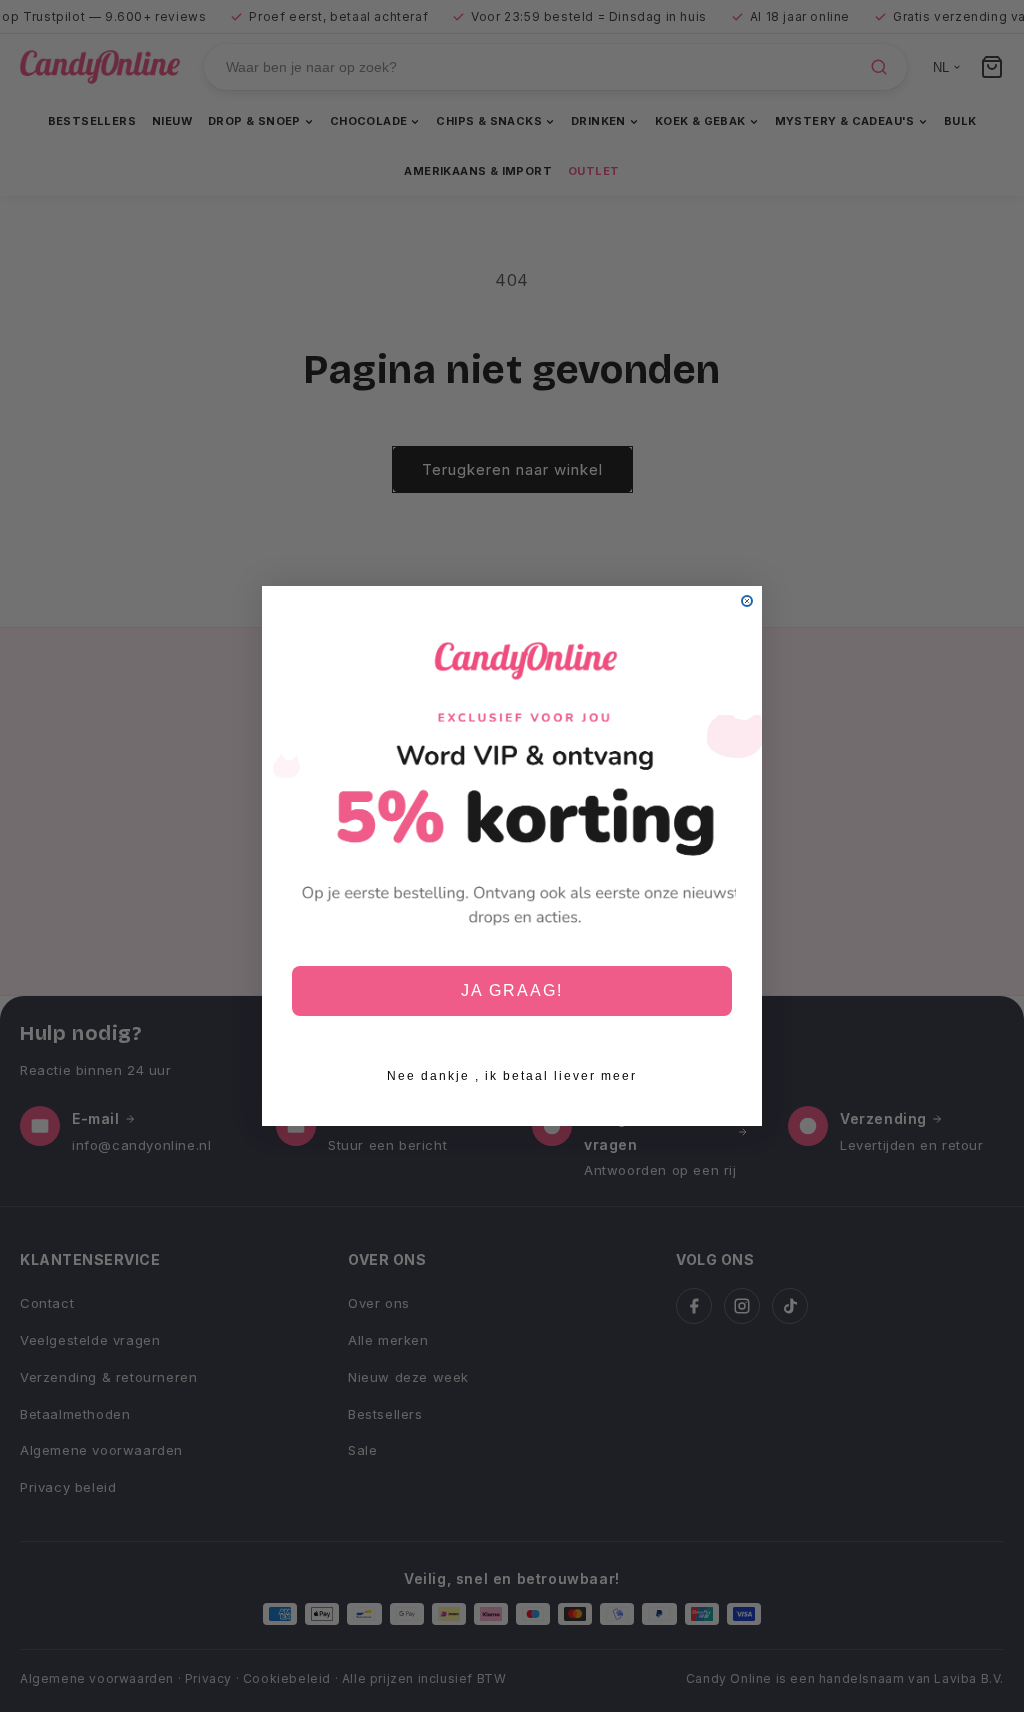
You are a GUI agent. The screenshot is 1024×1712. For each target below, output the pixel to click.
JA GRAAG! (512, 990)
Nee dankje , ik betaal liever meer (512, 1076)
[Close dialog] (747, 601)
